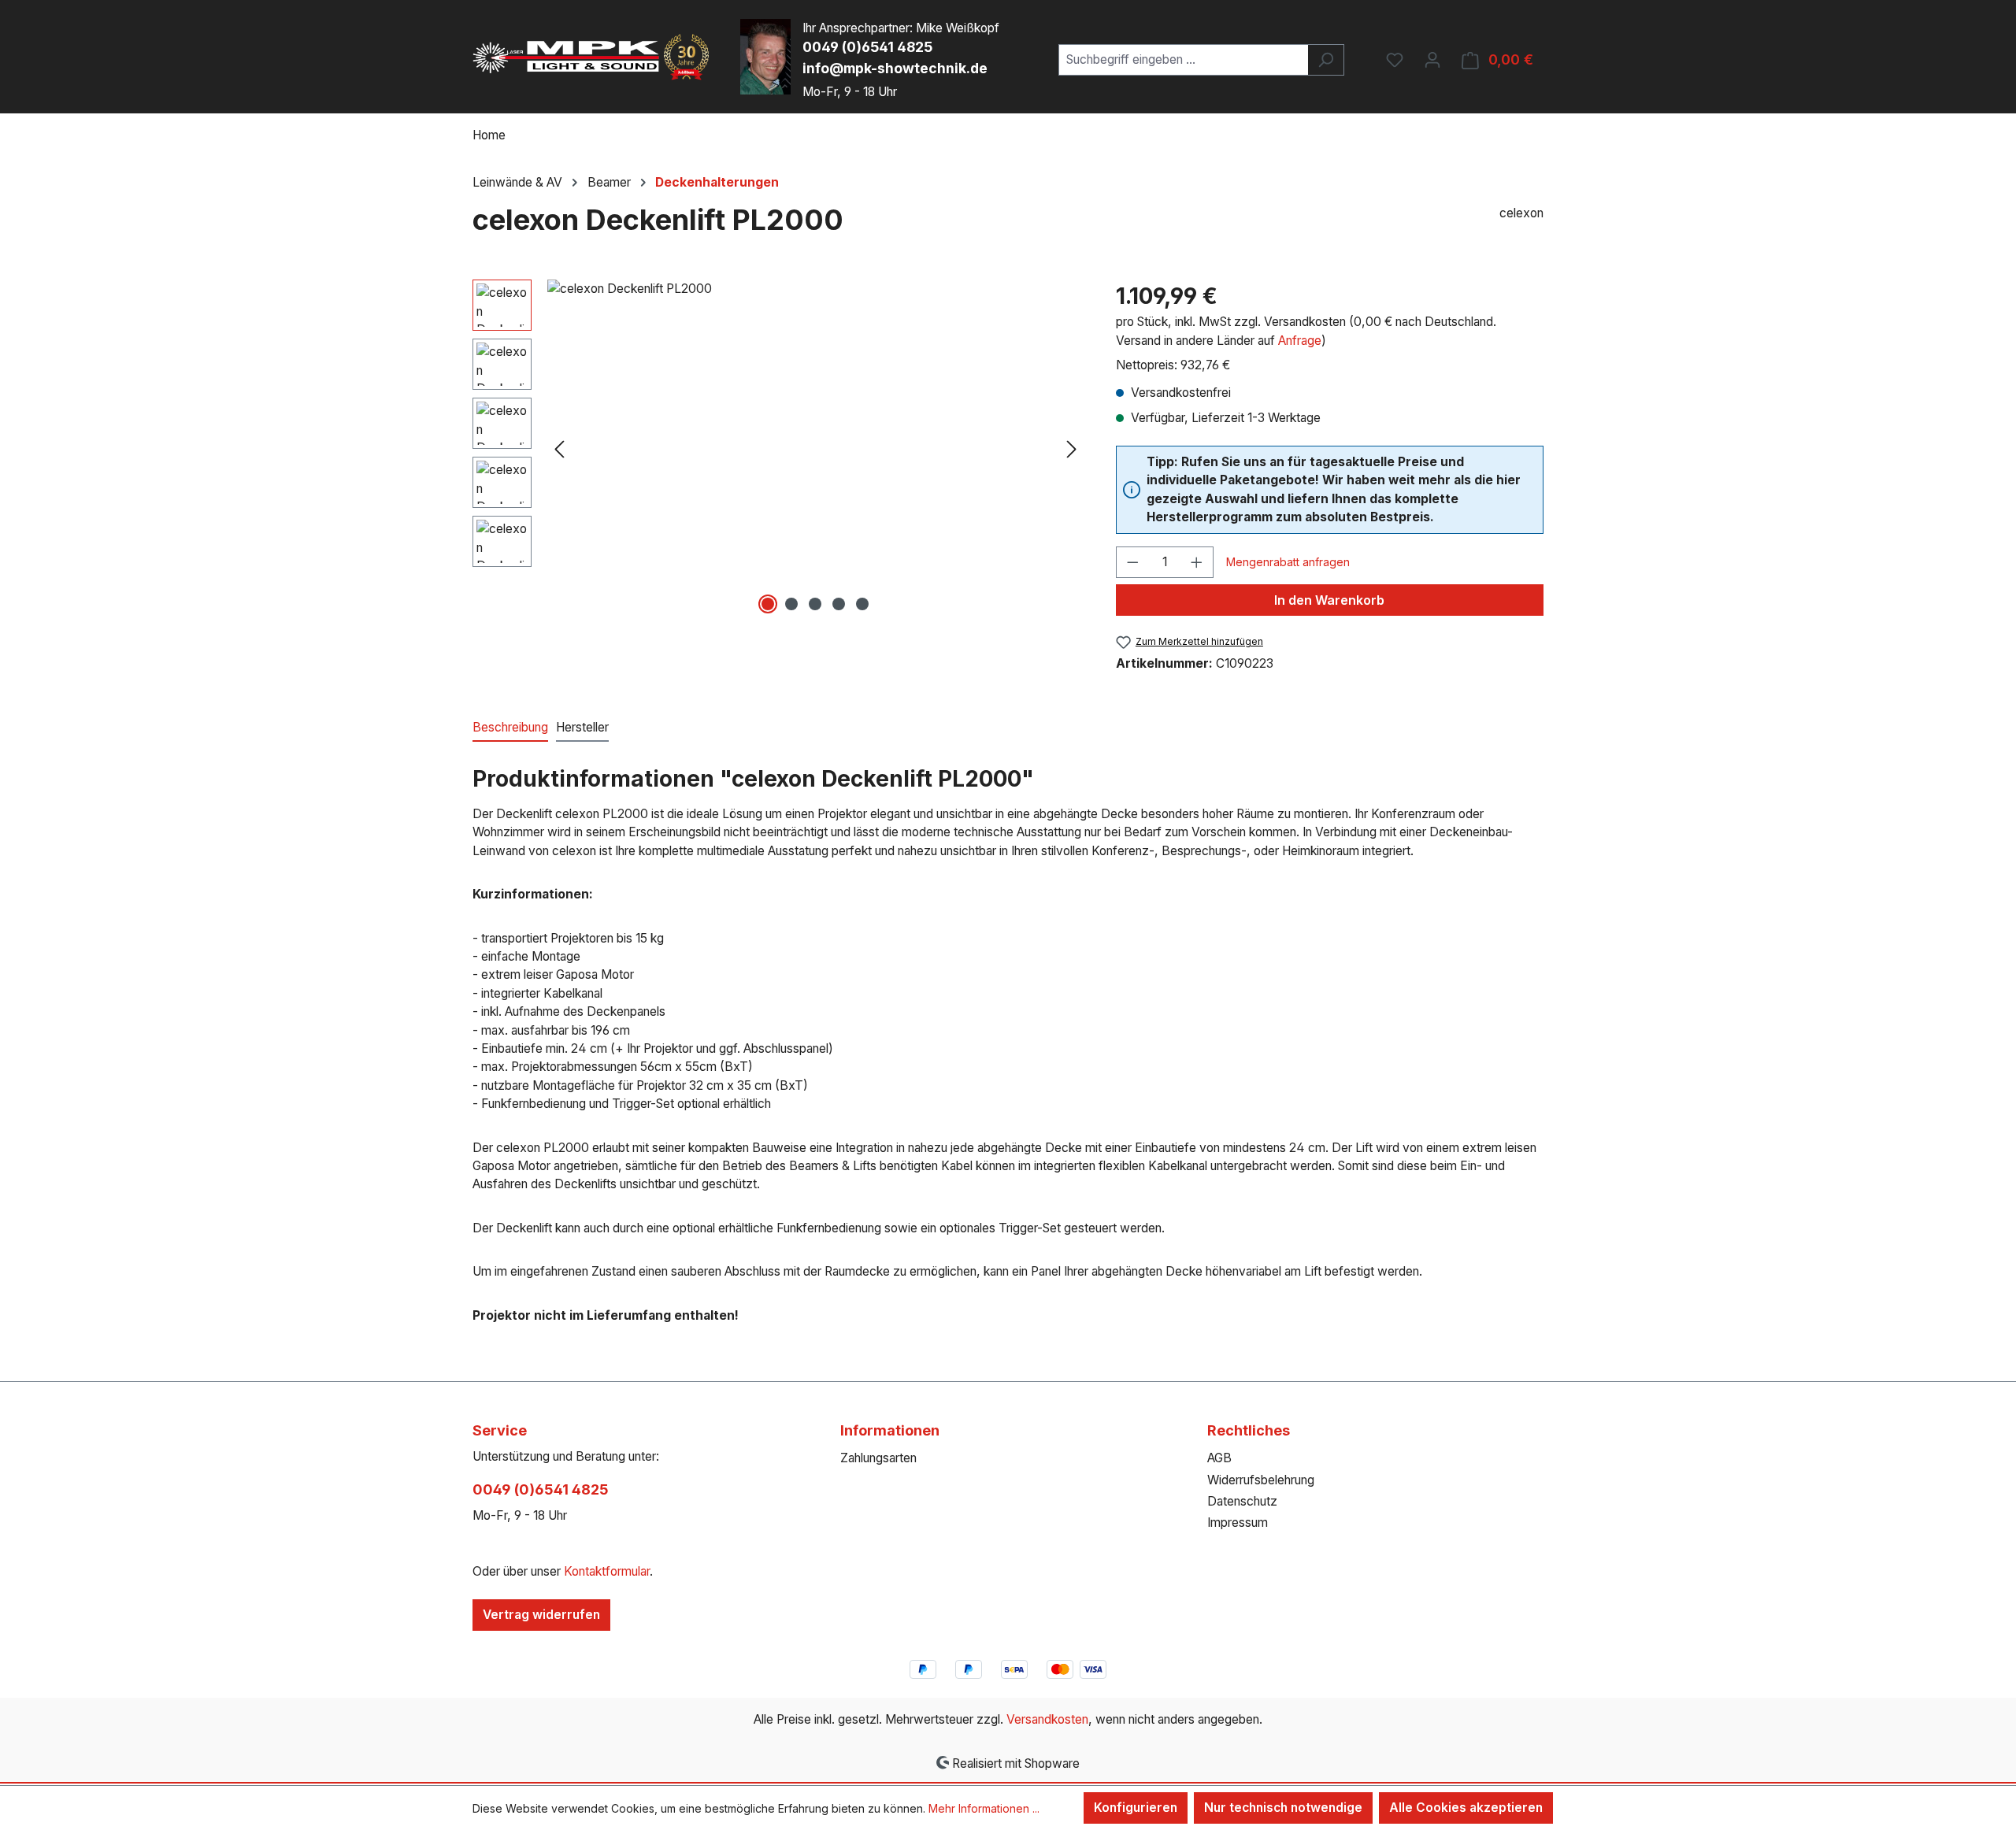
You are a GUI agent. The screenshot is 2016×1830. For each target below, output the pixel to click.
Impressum (1238, 1523)
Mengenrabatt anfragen (1288, 562)
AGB (1219, 1458)
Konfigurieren (1136, 1808)
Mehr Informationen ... (984, 1808)
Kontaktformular (607, 1571)
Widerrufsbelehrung (1261, 1480)
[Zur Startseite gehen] (591, 57)
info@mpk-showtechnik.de (895, 68)
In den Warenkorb (1329, 600)
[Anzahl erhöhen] (1197, 562)
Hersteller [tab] (582, 727)
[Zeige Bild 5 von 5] (862, 604)
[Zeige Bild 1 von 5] (768, 604)
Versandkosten (1047, 1719)
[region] (778, 449)
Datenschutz (1242, 1501)
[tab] (510, 728)
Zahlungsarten (878, 1458)
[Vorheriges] (559, 449)
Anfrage (1300, 341)
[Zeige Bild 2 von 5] (791, 604)
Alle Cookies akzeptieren (1466, 1808)
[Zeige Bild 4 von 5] (839, 604)
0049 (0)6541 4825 (867, 47)
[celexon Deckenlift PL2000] (815, 449)
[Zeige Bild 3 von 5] (815, 604)
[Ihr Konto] (1432, 60)
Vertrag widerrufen (541, 1615)
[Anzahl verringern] (1132, 562)
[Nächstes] (1072, 449)
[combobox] (1184, 60)
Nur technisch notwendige (1283, 1808)
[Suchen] (1326, 60)
